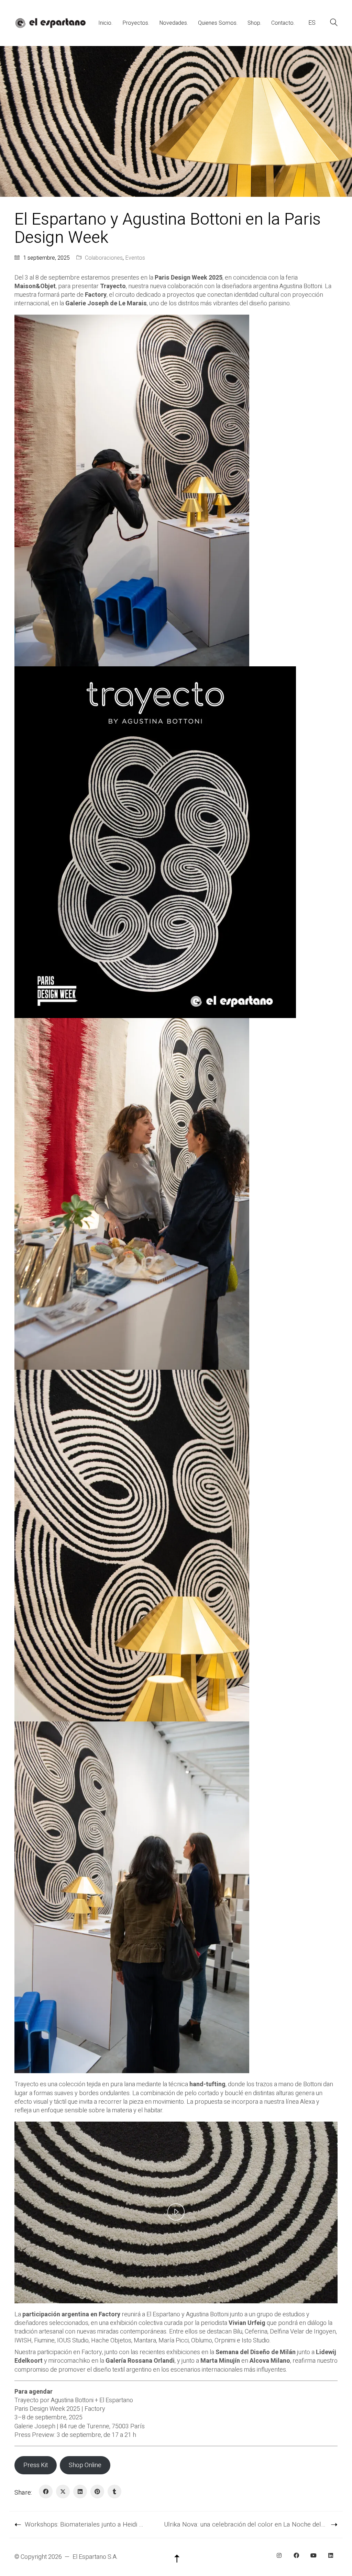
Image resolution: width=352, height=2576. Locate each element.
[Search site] (334, 24)
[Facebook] (46, 2492)
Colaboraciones (104, 258)
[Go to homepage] (50, 23)
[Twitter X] (63, 2492)
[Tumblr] (114, 2492)
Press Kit (36, 2465)
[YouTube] (313, 2555)
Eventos (135, 258)
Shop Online (85, 2465)
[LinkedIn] (80, 2492)
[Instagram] (279, 2555)
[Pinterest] (97, 2492)
